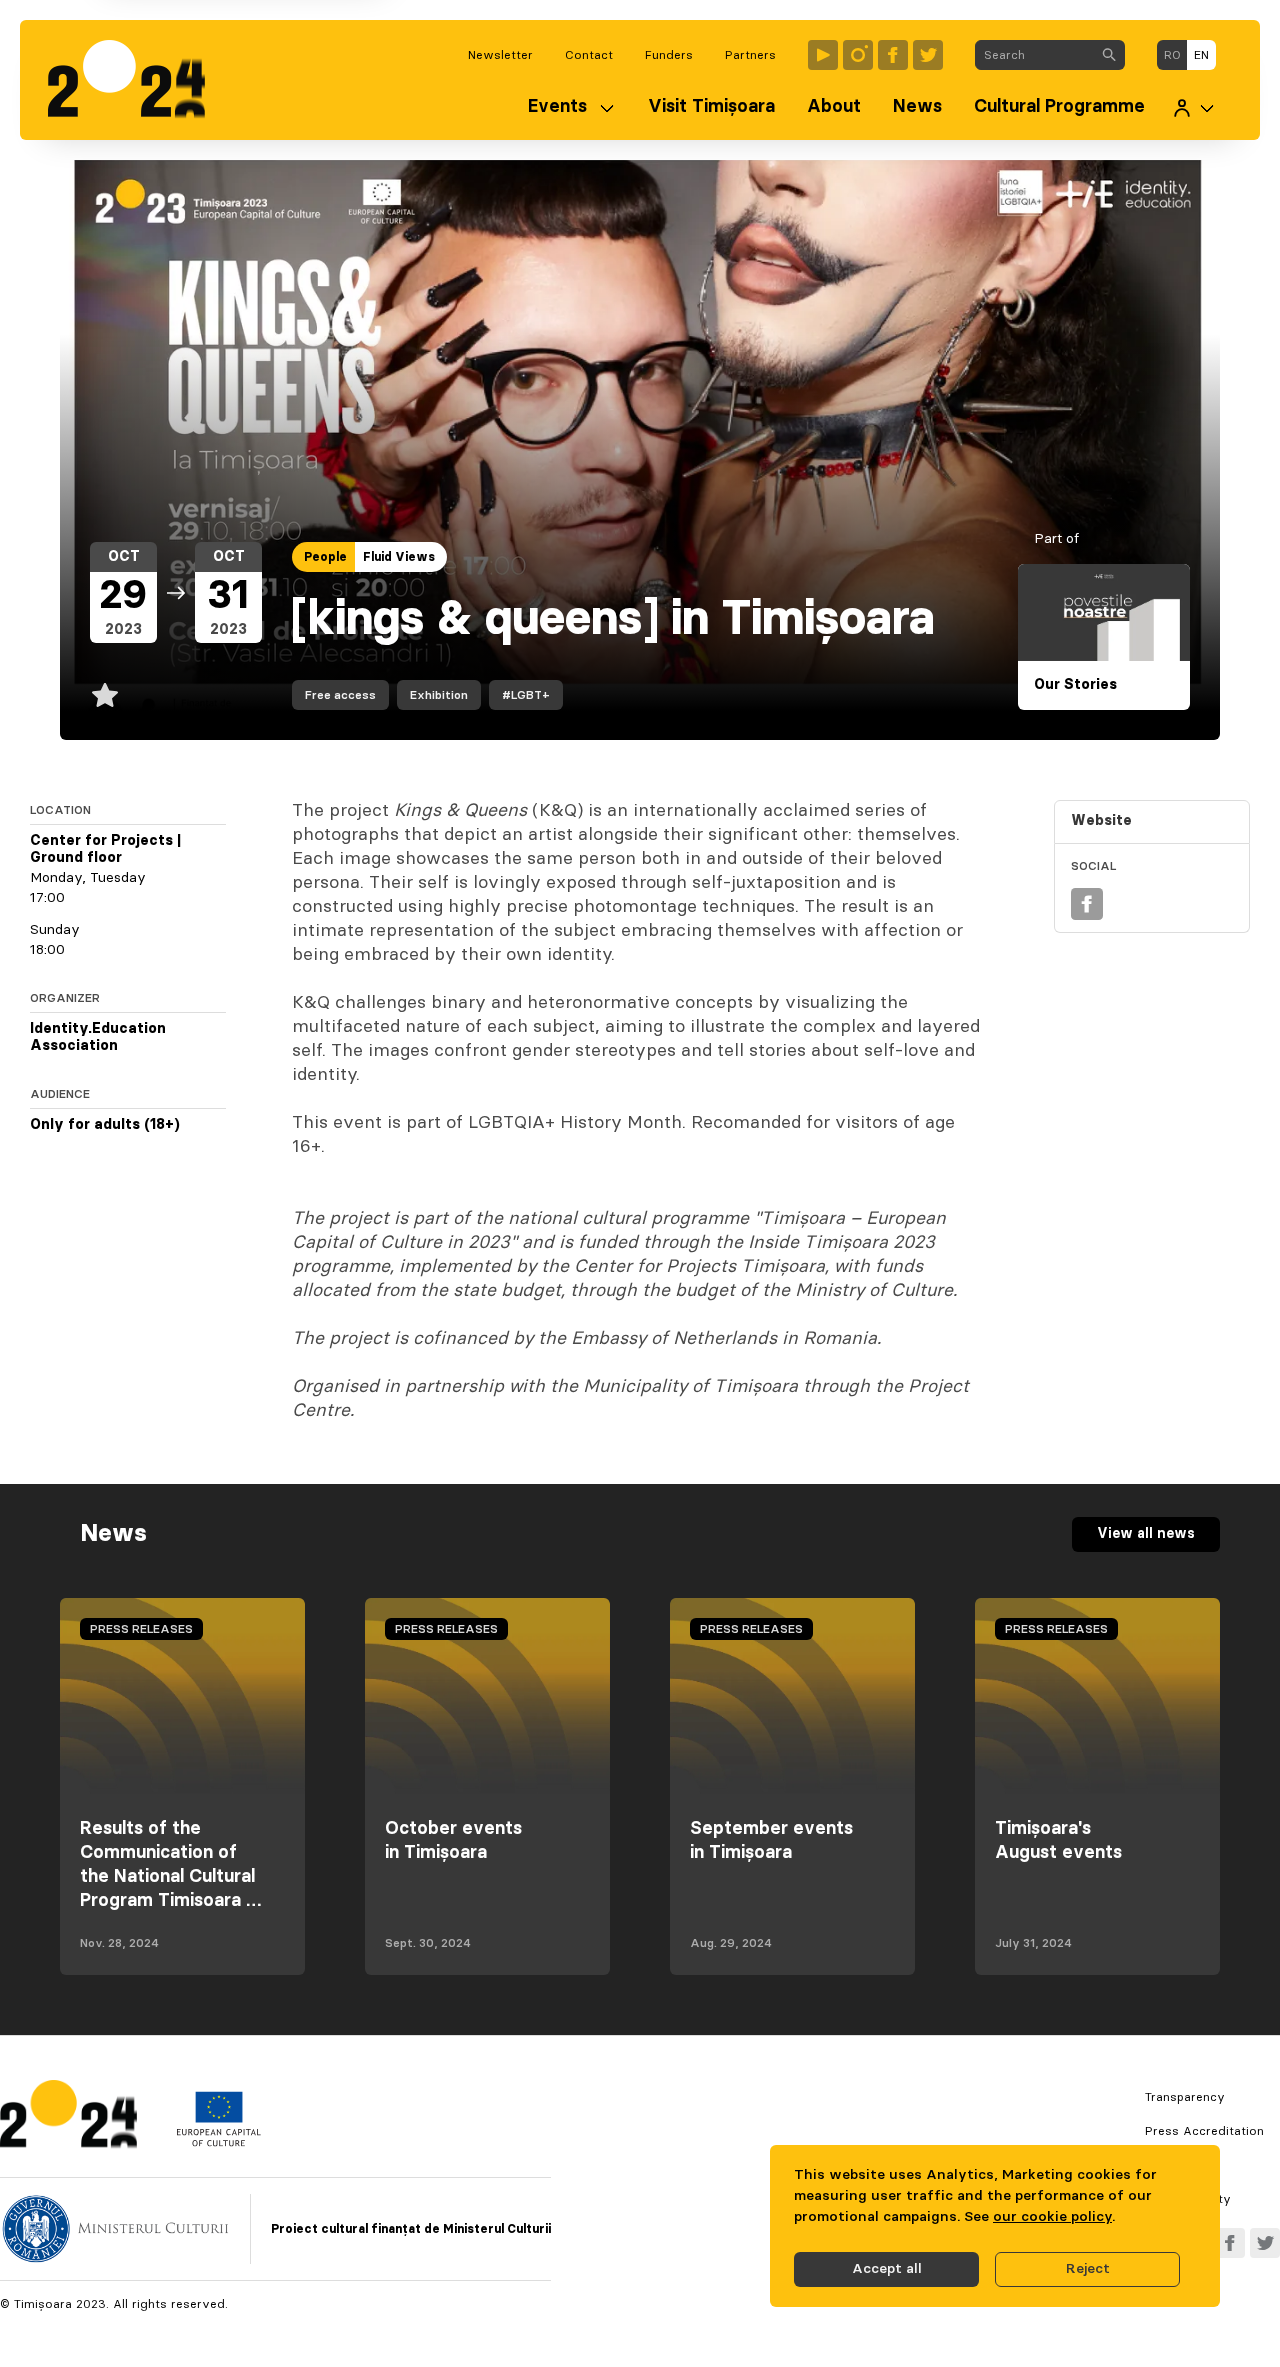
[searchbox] (1034, 55)
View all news (1146, 1534)
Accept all (887, 2269)
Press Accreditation (1204, 2131)
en (1201, 55)
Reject (1088, 2269)
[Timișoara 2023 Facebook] (893, 55)
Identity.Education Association (98, 1038)
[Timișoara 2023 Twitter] (928, 55)
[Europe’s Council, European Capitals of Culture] (218, 2142)
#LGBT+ (526, 695)
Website (1101, 821)
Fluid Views (399, 557)
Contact (589, 55)
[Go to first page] (136, 80)
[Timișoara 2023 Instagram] (858, 55)
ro (1172, 55)
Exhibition (439, 695)
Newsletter (500, 55)
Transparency (1185, 2097)
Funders (669, 55)
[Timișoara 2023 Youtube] (823, 55)
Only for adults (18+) (105, 1125)
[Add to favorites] (105, 695)
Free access (340, 695)
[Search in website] (1109, 55)
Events (557, 107)
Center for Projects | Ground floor (105, 850)
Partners (750, 55)
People (325, 557)
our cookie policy (1052, 2217)
